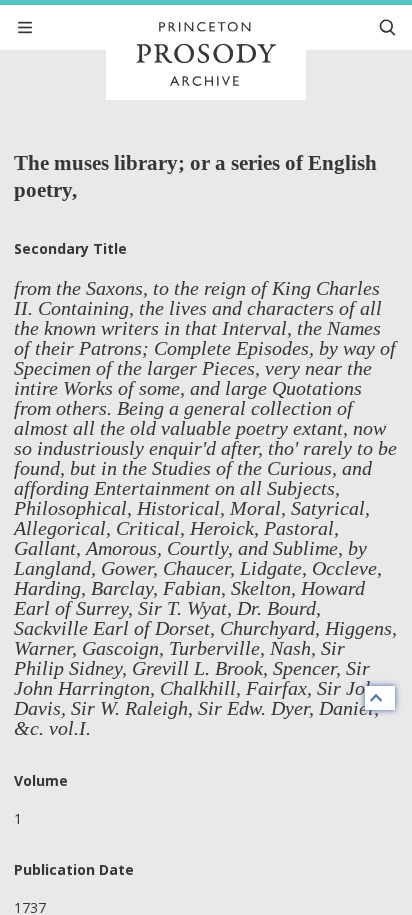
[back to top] (380, 698)
